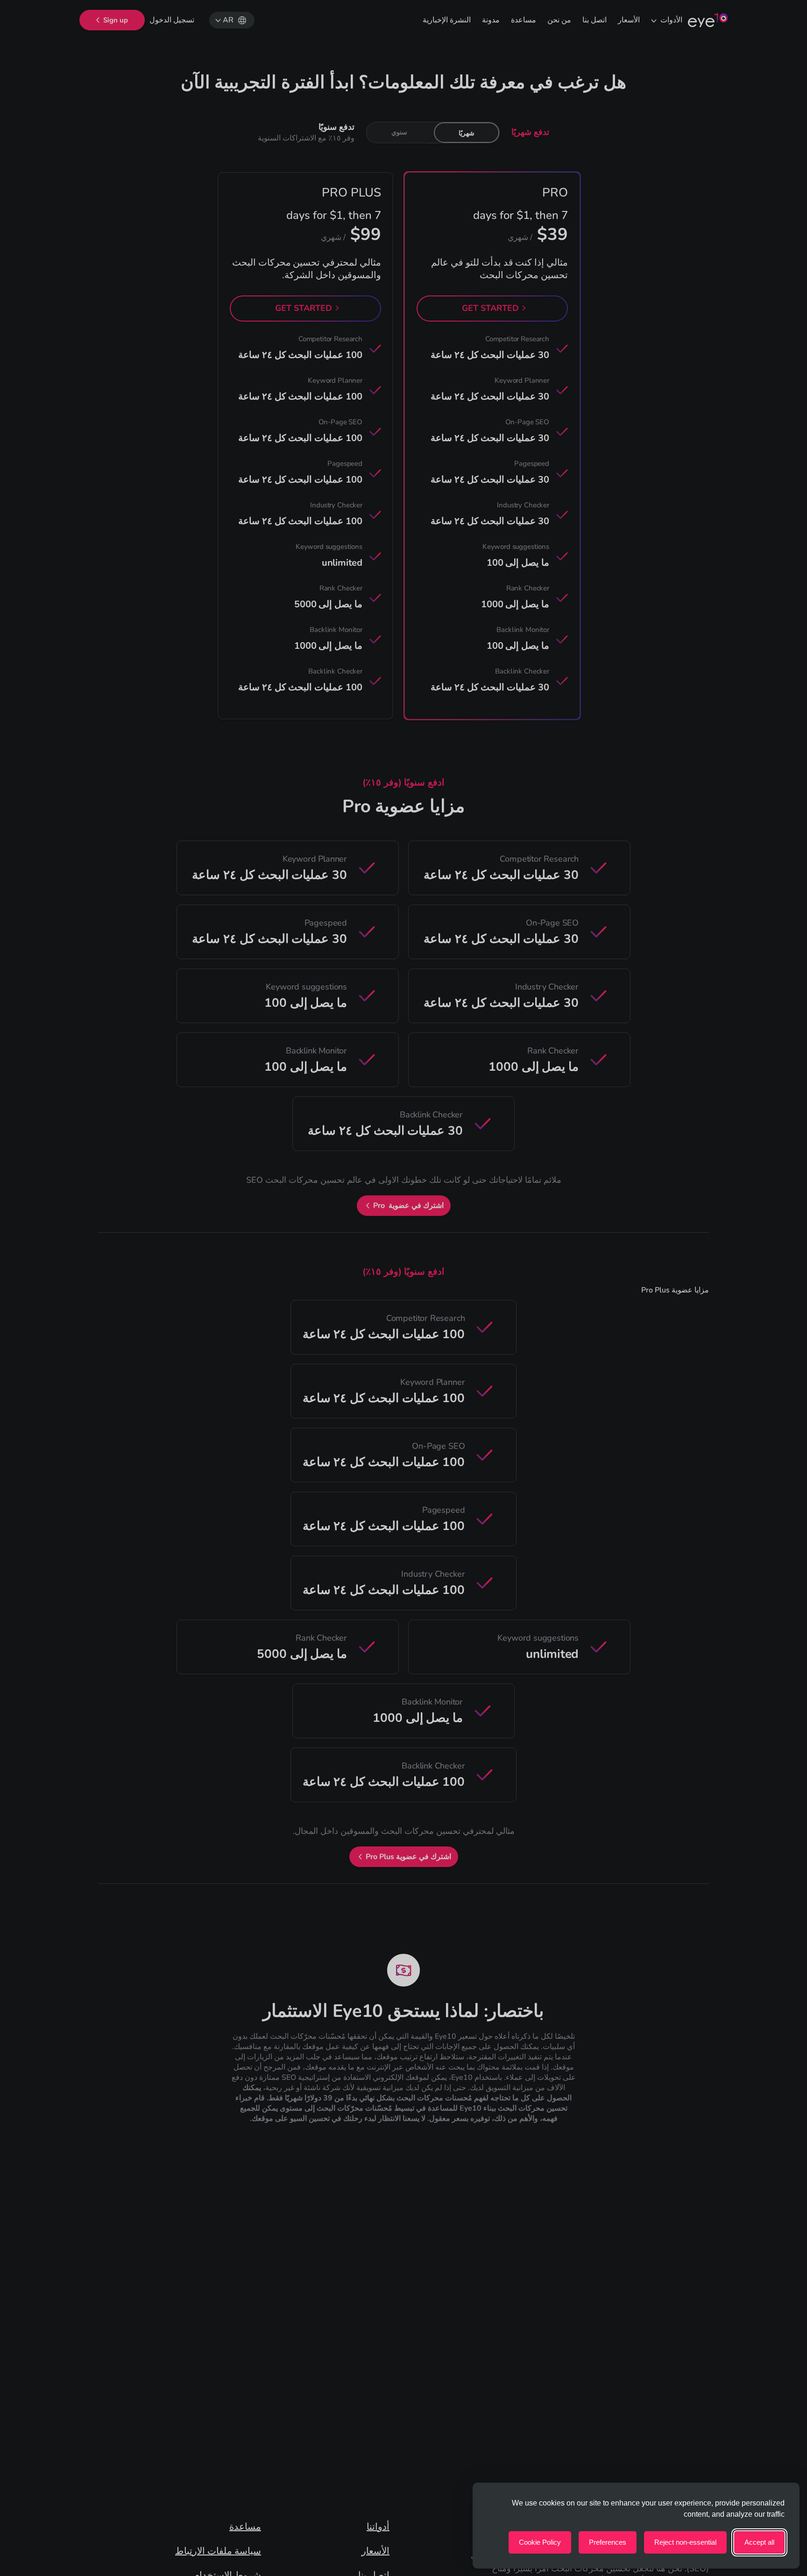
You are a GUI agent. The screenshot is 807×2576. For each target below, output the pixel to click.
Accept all (759, 2542)
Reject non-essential (685, 2542)
